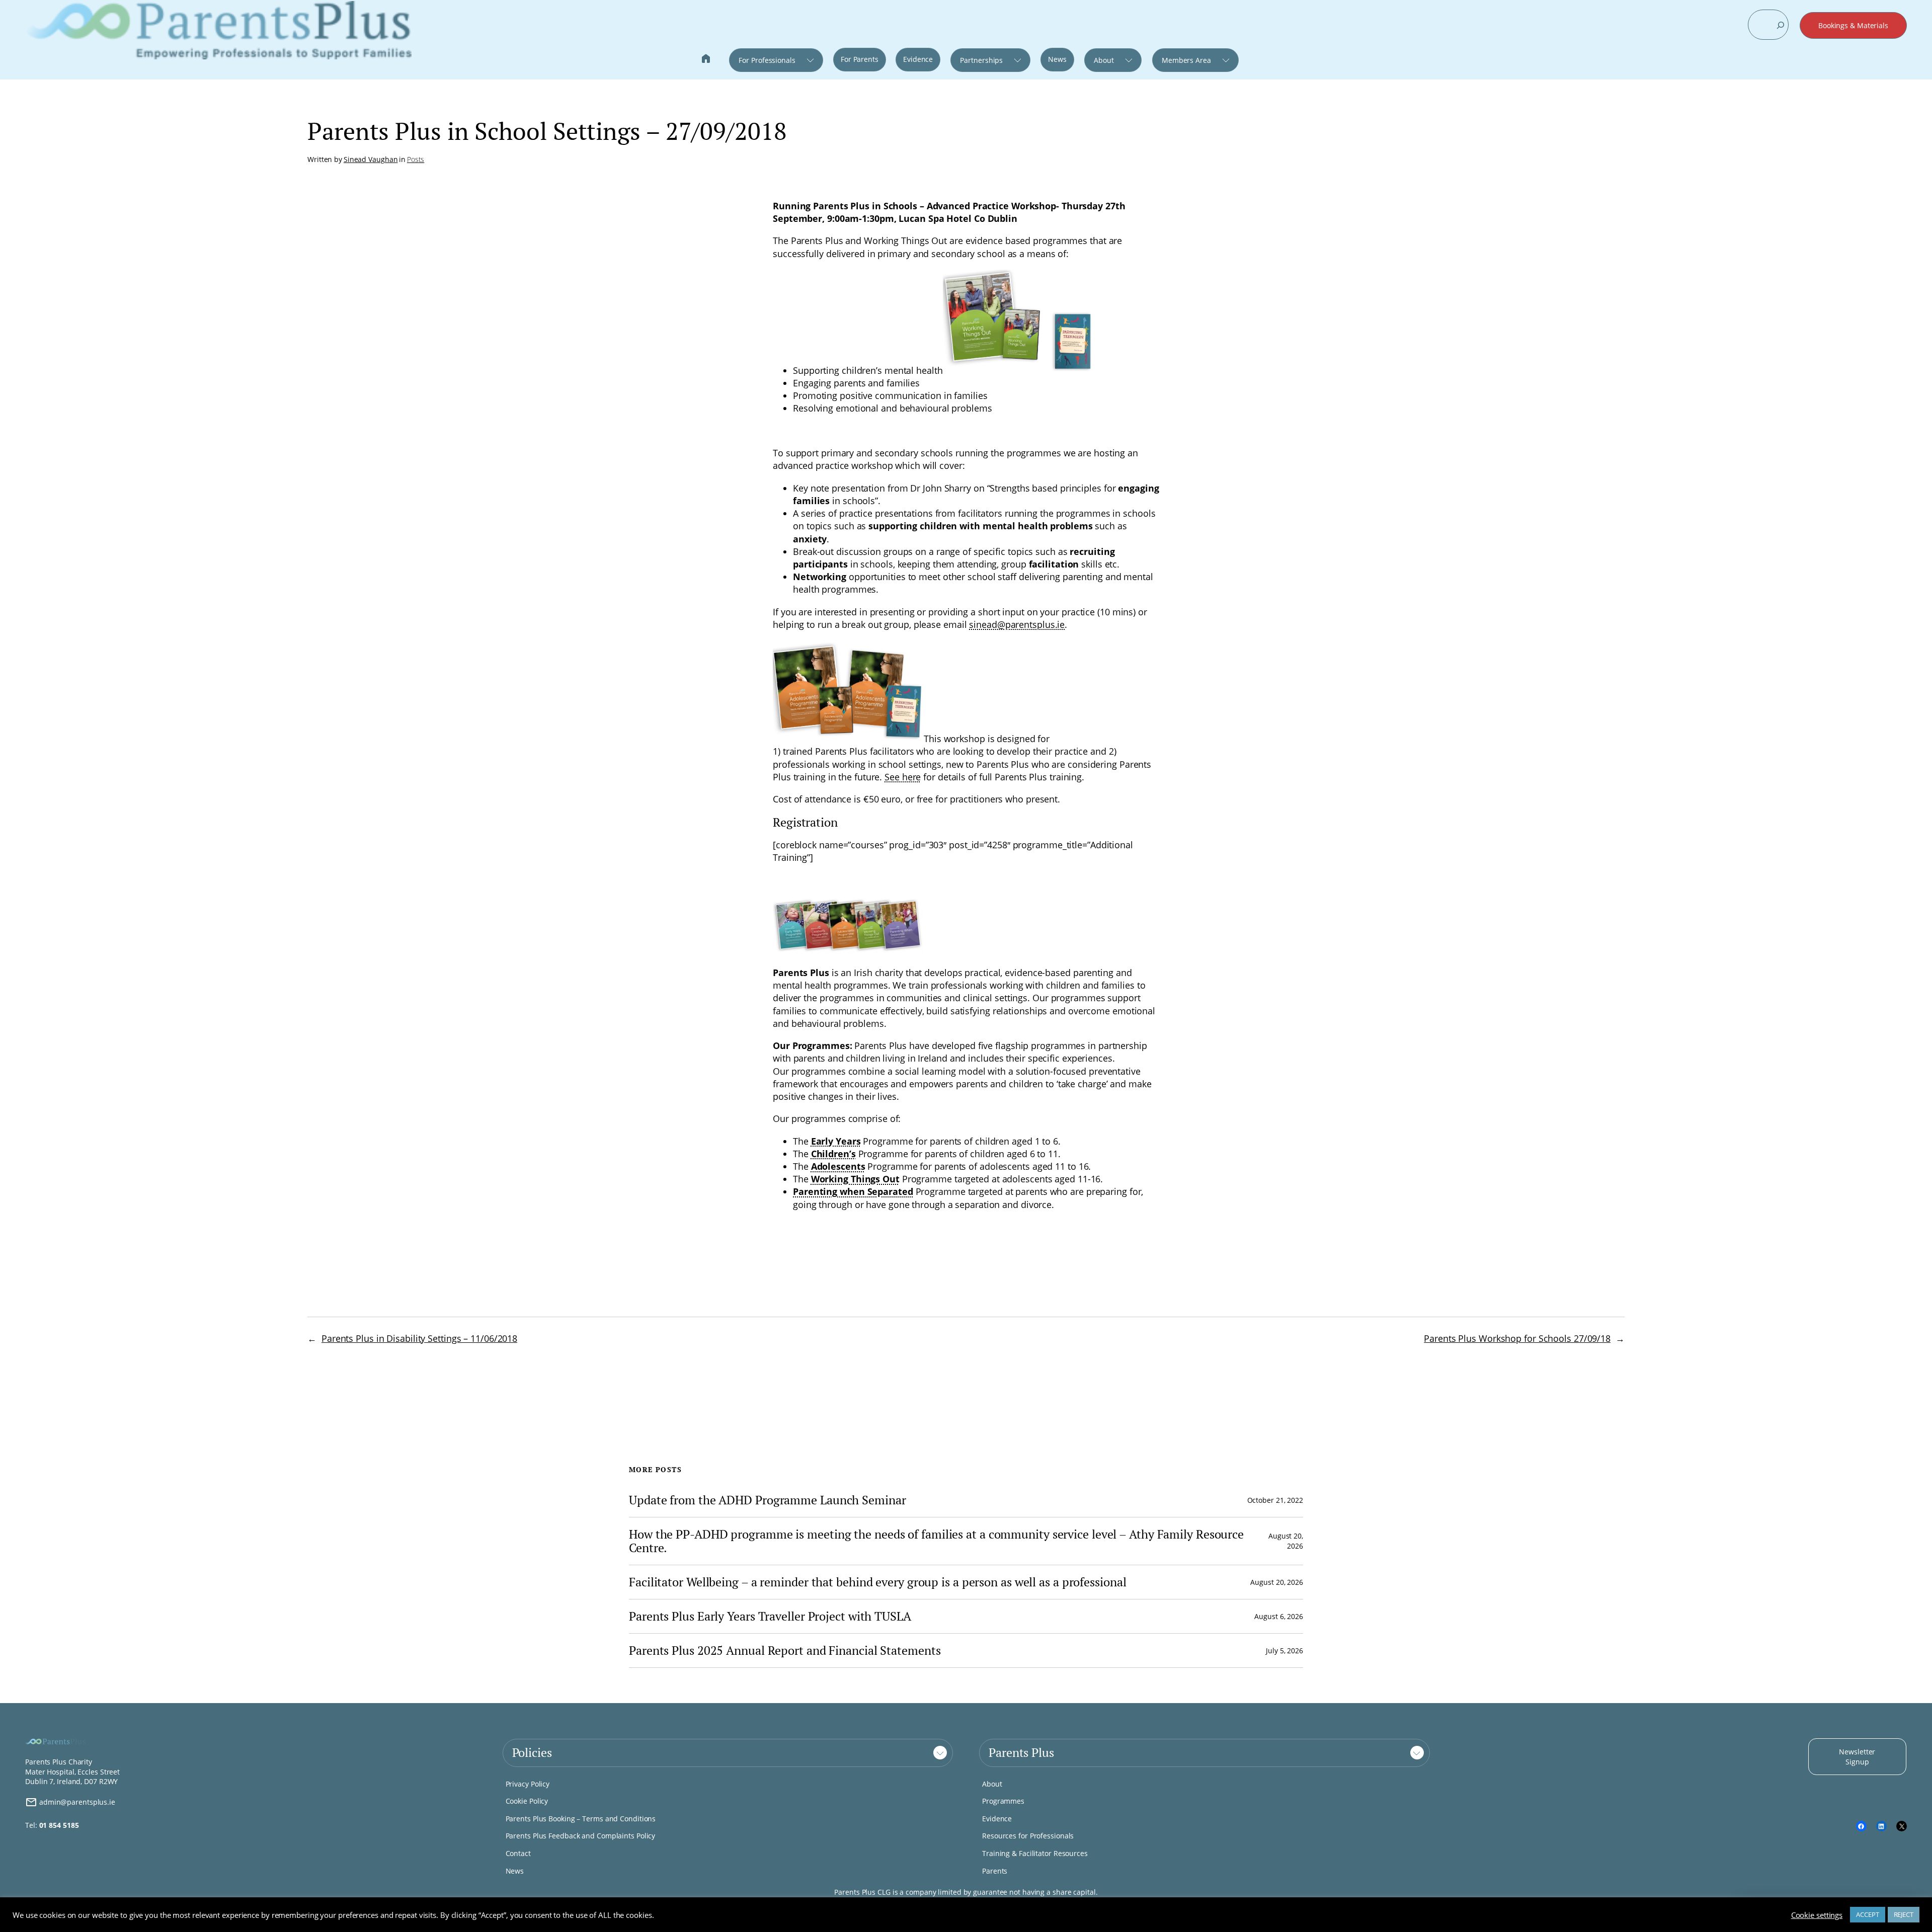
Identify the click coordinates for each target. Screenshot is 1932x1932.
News (1057, 59)
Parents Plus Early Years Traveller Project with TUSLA (770, 1616)
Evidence (918, 59)
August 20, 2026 (1277, 1582)
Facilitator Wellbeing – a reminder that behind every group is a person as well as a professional (877, 1582)
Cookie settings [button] (1817, 1915)
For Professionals (767, 60)
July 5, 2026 (1284, 1651)
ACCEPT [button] (1867, 1914)
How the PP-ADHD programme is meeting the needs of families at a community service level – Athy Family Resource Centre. (936, 1541)
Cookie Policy (527, 1801)
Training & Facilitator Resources (1035, 1853)
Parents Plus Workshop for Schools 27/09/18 (1517, 1338)
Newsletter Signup (1857, 1757)
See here (903, 777)
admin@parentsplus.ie (76, 1802)
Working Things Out (855, 1179)
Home (706, 60)
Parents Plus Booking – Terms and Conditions (581, 1819)
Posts (416, 159)
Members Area (1186, 60)
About (1104, 60)
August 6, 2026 (1279, 1616)
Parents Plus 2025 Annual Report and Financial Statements (785, 1651)
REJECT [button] (1904, 1914)
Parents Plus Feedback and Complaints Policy (581, 1836)
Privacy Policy (528, 1784)
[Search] (1781, 25)
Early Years (836, 1141)
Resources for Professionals (1028, 1836)
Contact (518, 1853)
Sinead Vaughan (371, 159)
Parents (995, 1871)
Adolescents (838, 1166)
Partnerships (981, 60)
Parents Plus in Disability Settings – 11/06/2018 (419, 1338)
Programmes (1003, 1801)
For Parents (860, 59)
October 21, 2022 (1275, 1500)
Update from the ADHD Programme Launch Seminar (768, 1500)
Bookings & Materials (1853, 25)
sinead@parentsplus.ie (1017, 624)
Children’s (833, 1154)
